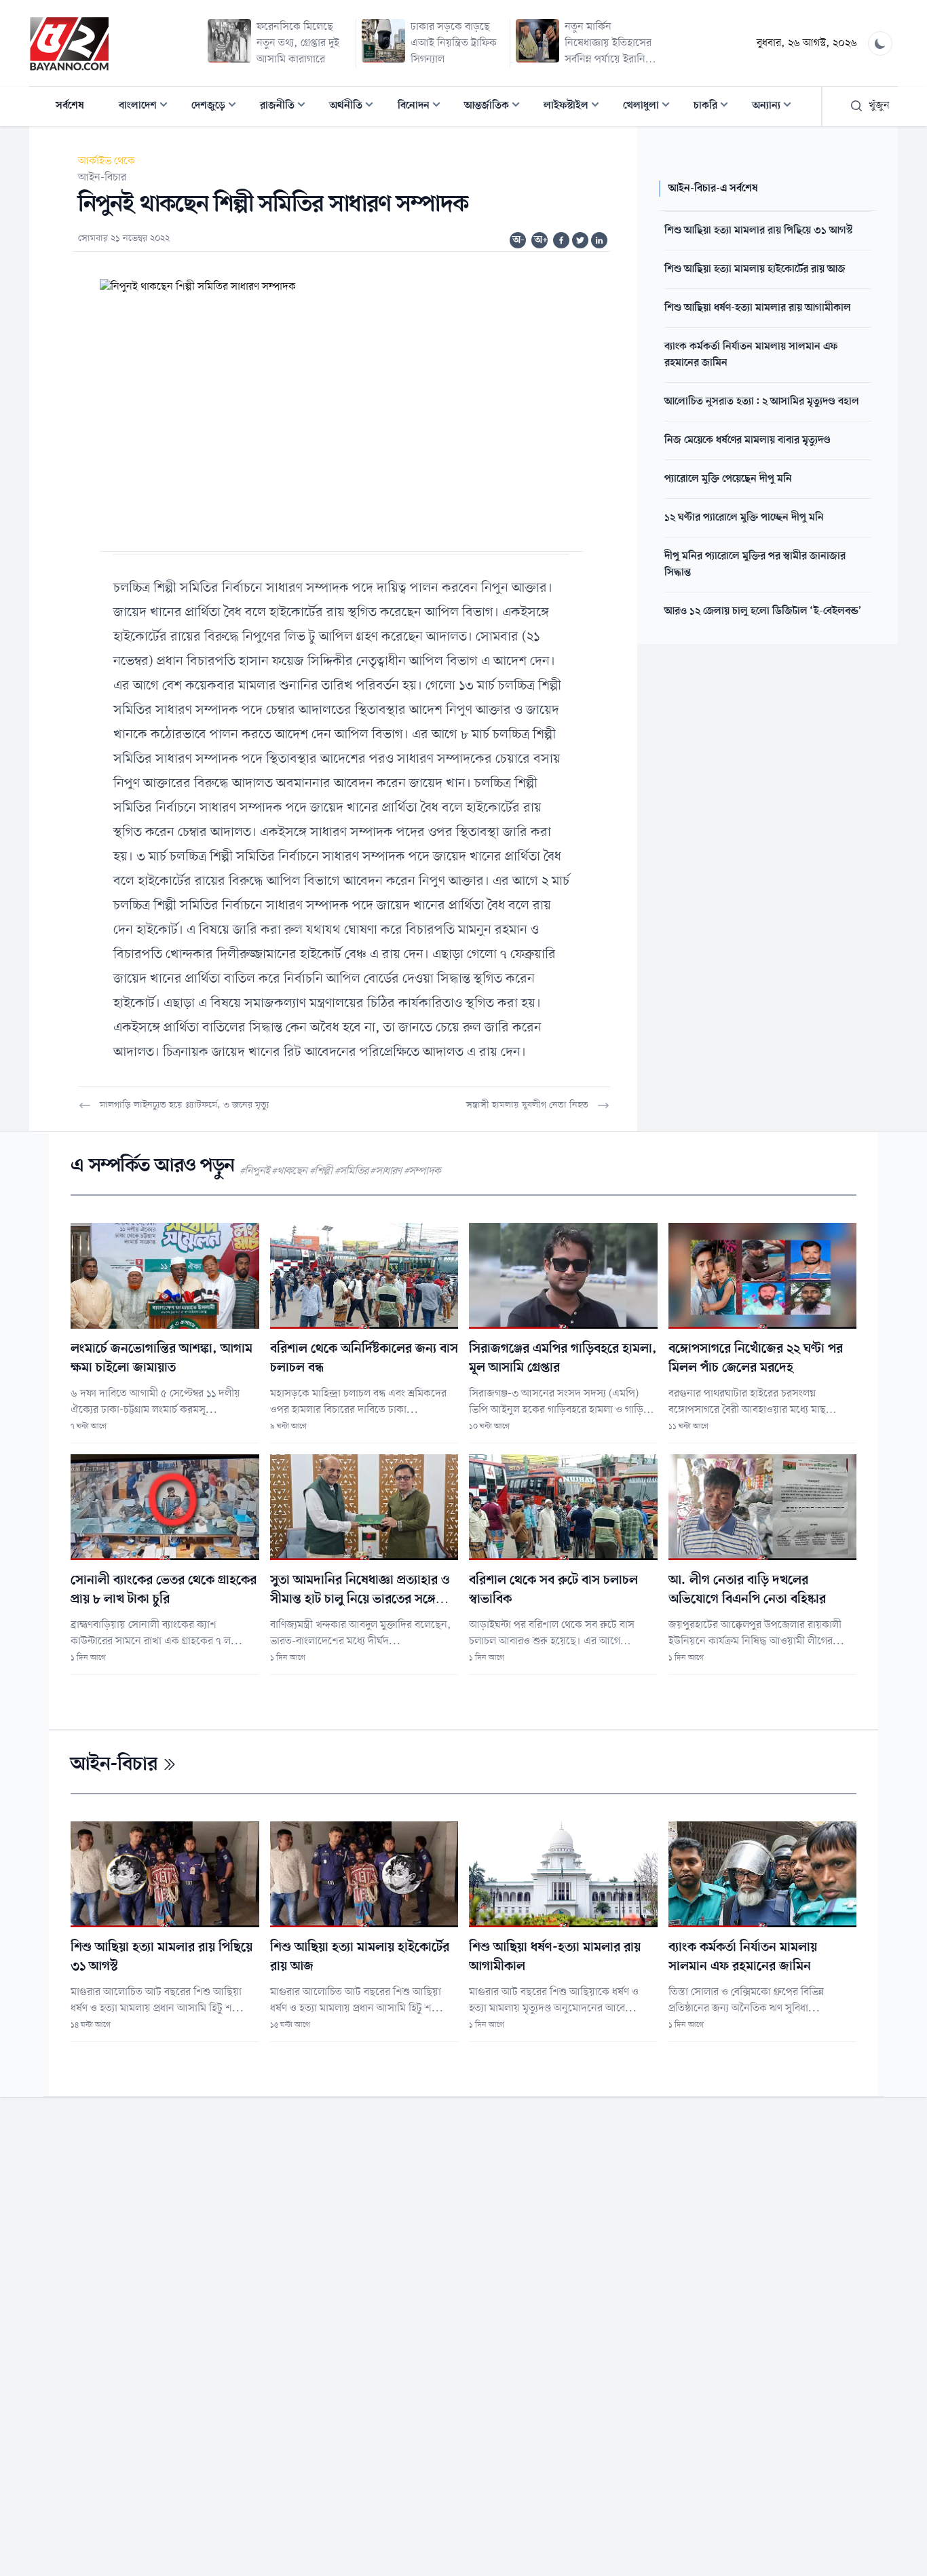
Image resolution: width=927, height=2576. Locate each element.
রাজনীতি (287, 107)
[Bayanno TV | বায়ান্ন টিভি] (69, 43)
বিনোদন (423, 107)
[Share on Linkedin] (599, 240)
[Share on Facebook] (561, 240)
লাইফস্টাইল (575, 107)
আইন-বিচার (102, 178)
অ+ (541, 240)
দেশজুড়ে (218, 107)
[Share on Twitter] (580, 240)
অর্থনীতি (355, 107)
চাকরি (715, 107)
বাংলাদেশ (147, 107)
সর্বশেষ (70, 106)
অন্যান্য (776, 107)
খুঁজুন (879, 106)
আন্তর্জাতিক (496, 107)
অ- (518, 240)
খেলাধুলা (650, 107)
